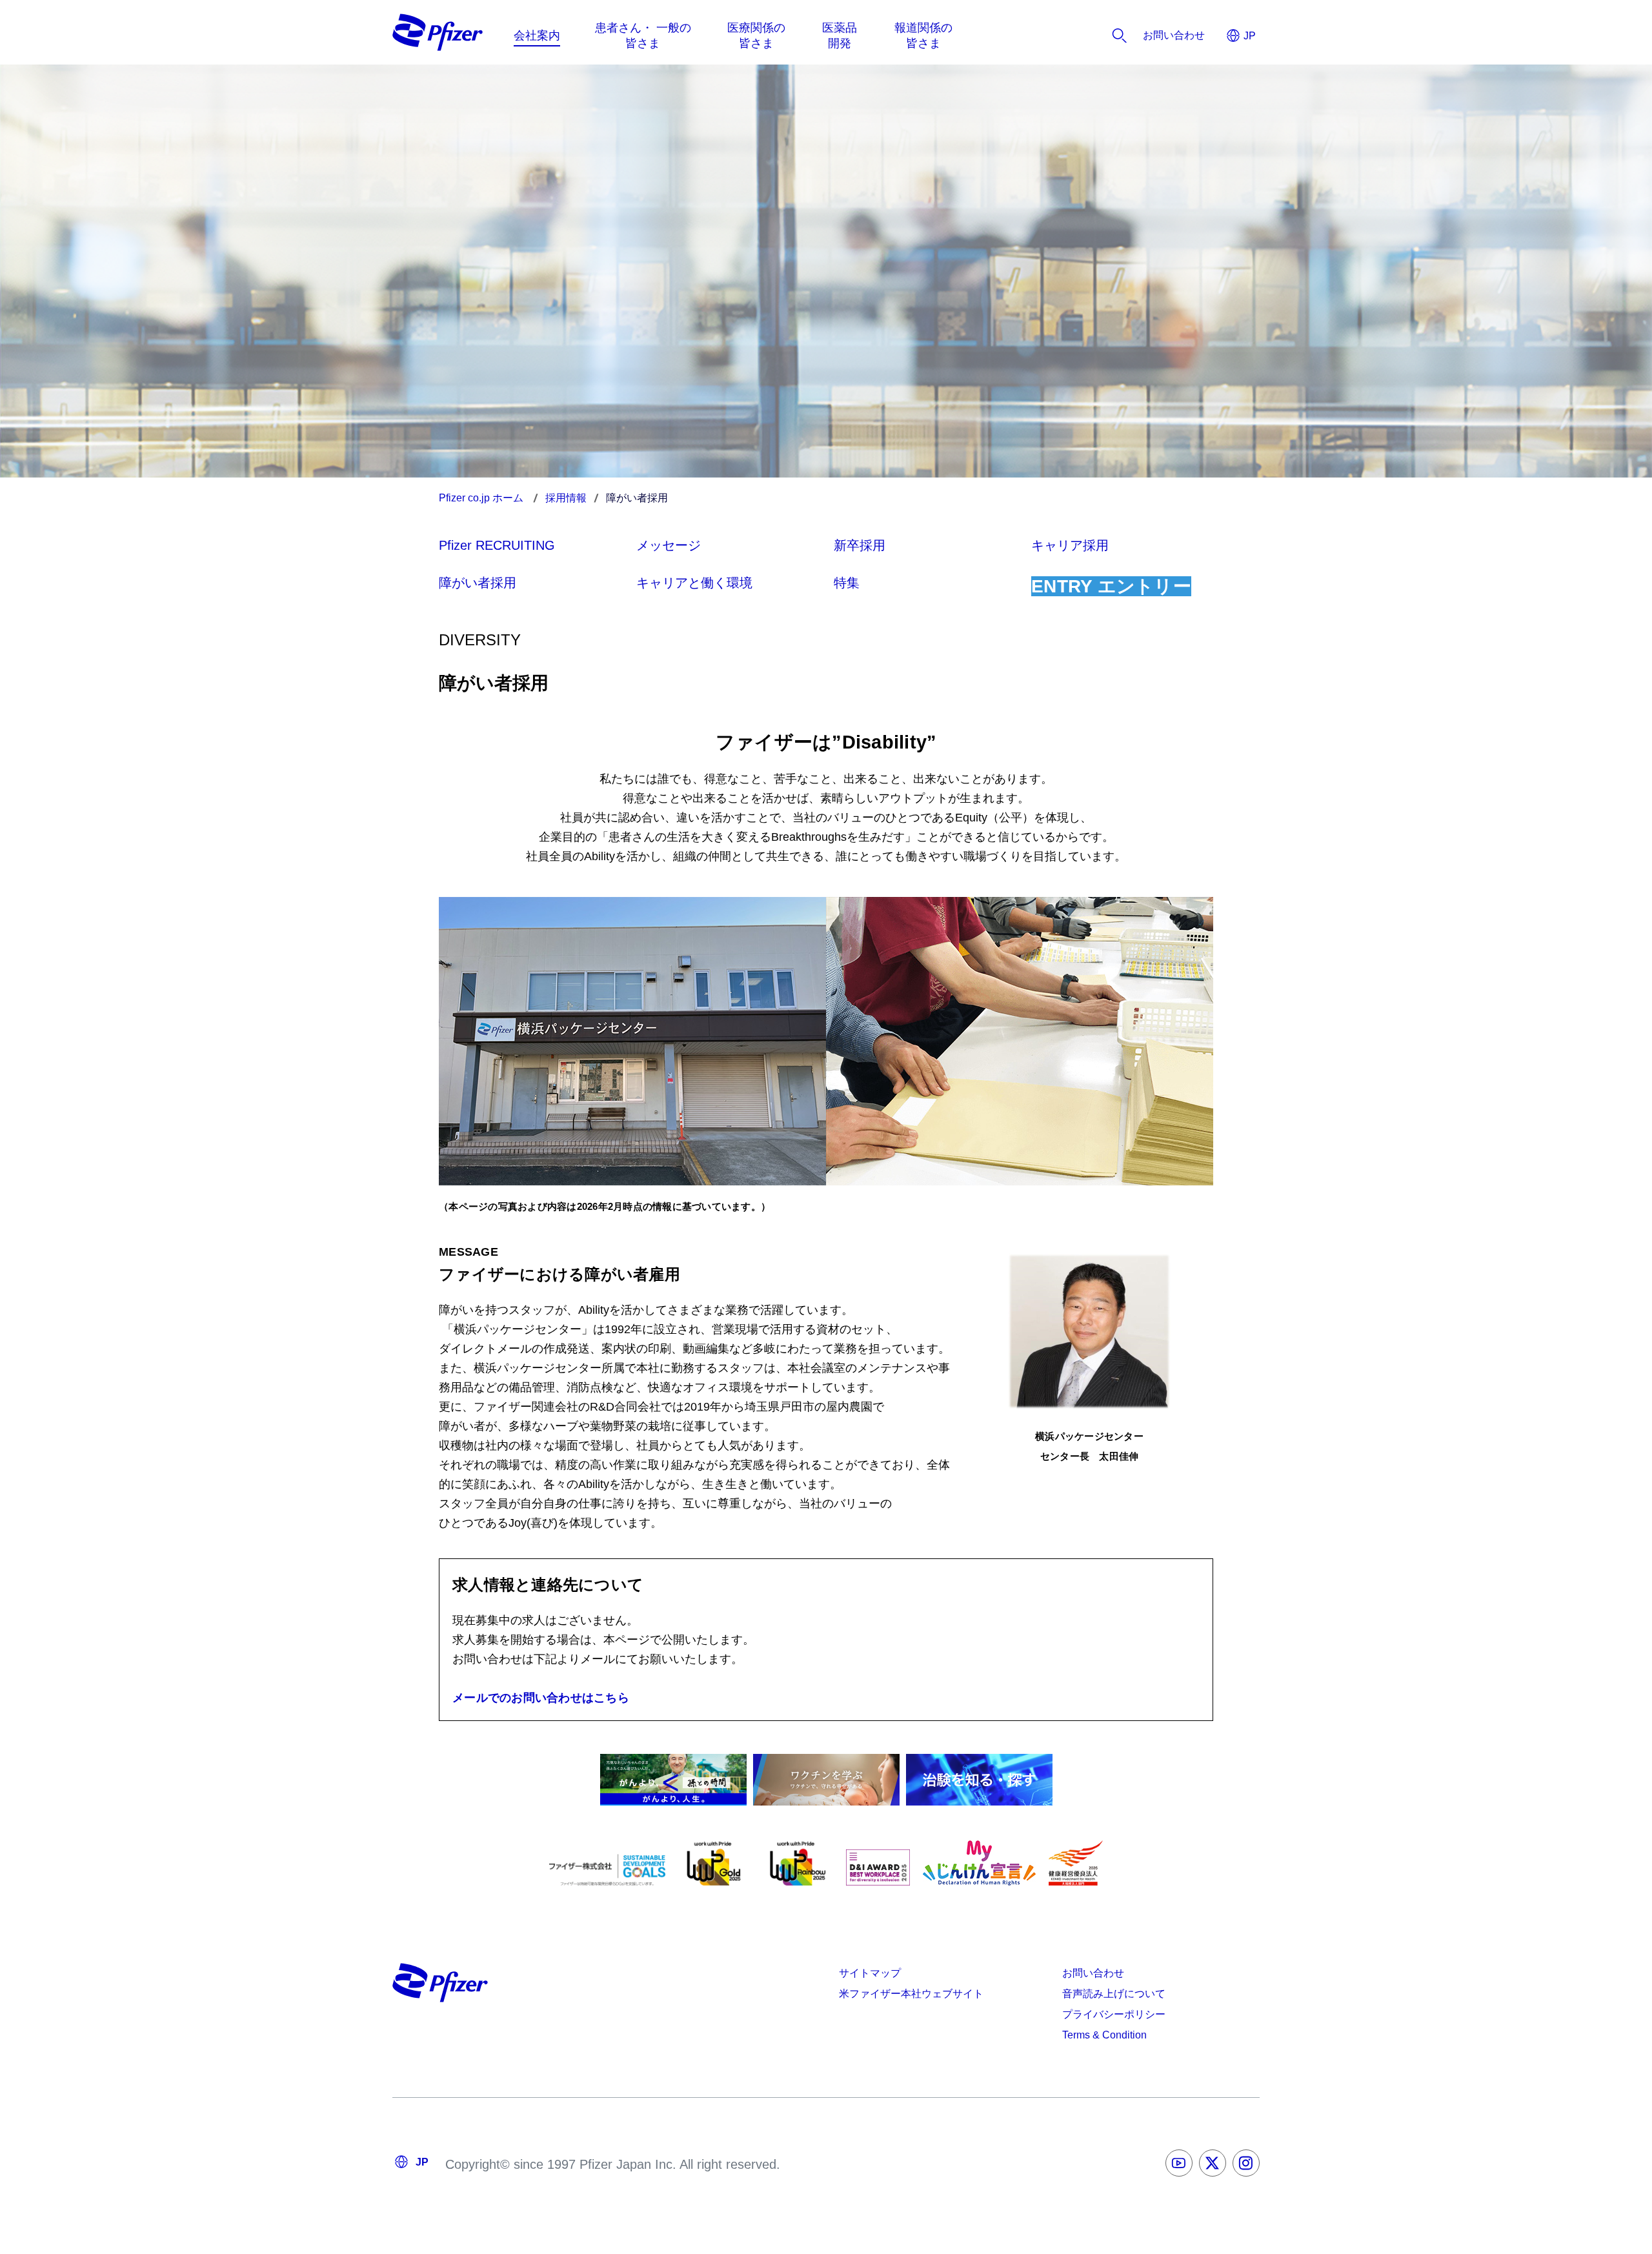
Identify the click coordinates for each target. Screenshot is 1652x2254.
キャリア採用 (1070, 545)
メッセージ (669, 545)
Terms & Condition (1104, 2035)
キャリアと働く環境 (694, 583)
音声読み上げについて (1114, 1994)
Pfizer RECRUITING (497, 545)
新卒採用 (860, 545)
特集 (847, 583)
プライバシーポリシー (1114, 2014)
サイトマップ (870, 1973)
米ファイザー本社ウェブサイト (911, 1994)
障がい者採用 (478, 583)
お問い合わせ (1093, 1973)
